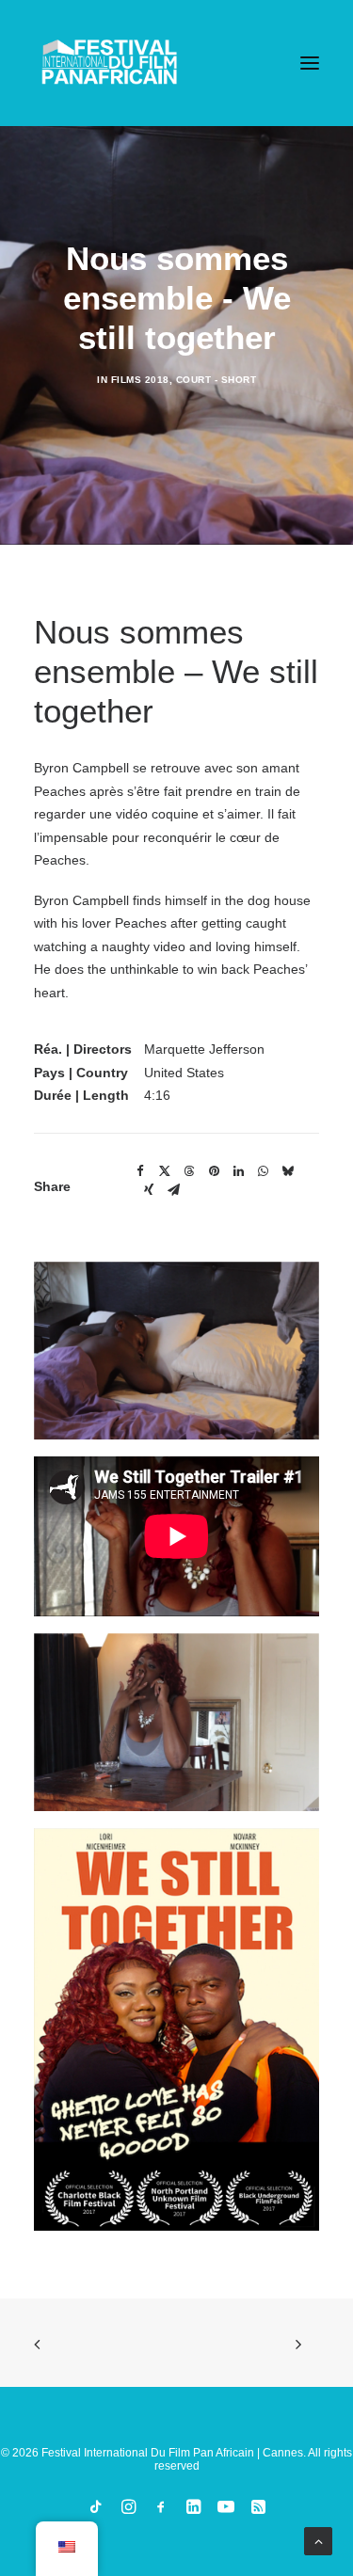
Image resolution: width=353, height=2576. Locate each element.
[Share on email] (173, 1190)
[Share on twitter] (165, 1171)
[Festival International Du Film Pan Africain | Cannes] (109, 63)
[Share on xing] (149, 1190)
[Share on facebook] (140, 1171)
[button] (310, 63)
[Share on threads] (189, 1171)
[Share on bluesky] (287, 1171)
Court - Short (217, 380)
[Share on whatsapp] (263, 1171)
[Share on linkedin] (238, 1171)
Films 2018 (140, 380)
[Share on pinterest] (214, 1171)
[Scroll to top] (318, 2540)
